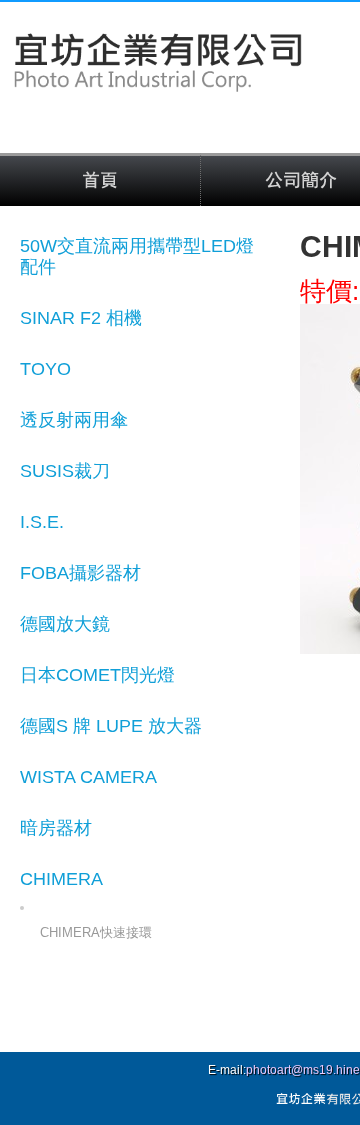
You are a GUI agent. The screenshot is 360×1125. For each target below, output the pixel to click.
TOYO (45, 369)
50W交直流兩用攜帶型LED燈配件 (137, 256)
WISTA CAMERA (88, 777)
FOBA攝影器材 (80, 573)
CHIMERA (61, 879)
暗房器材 (56, 828)
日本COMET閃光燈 (97, 675)
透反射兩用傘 (74, 420)
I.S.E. (42, 522)
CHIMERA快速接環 (96, 932)
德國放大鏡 (65, 624)
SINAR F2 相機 (81, 318)
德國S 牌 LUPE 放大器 (111, 726)
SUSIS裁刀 (65, 471)
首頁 (100, 181)
